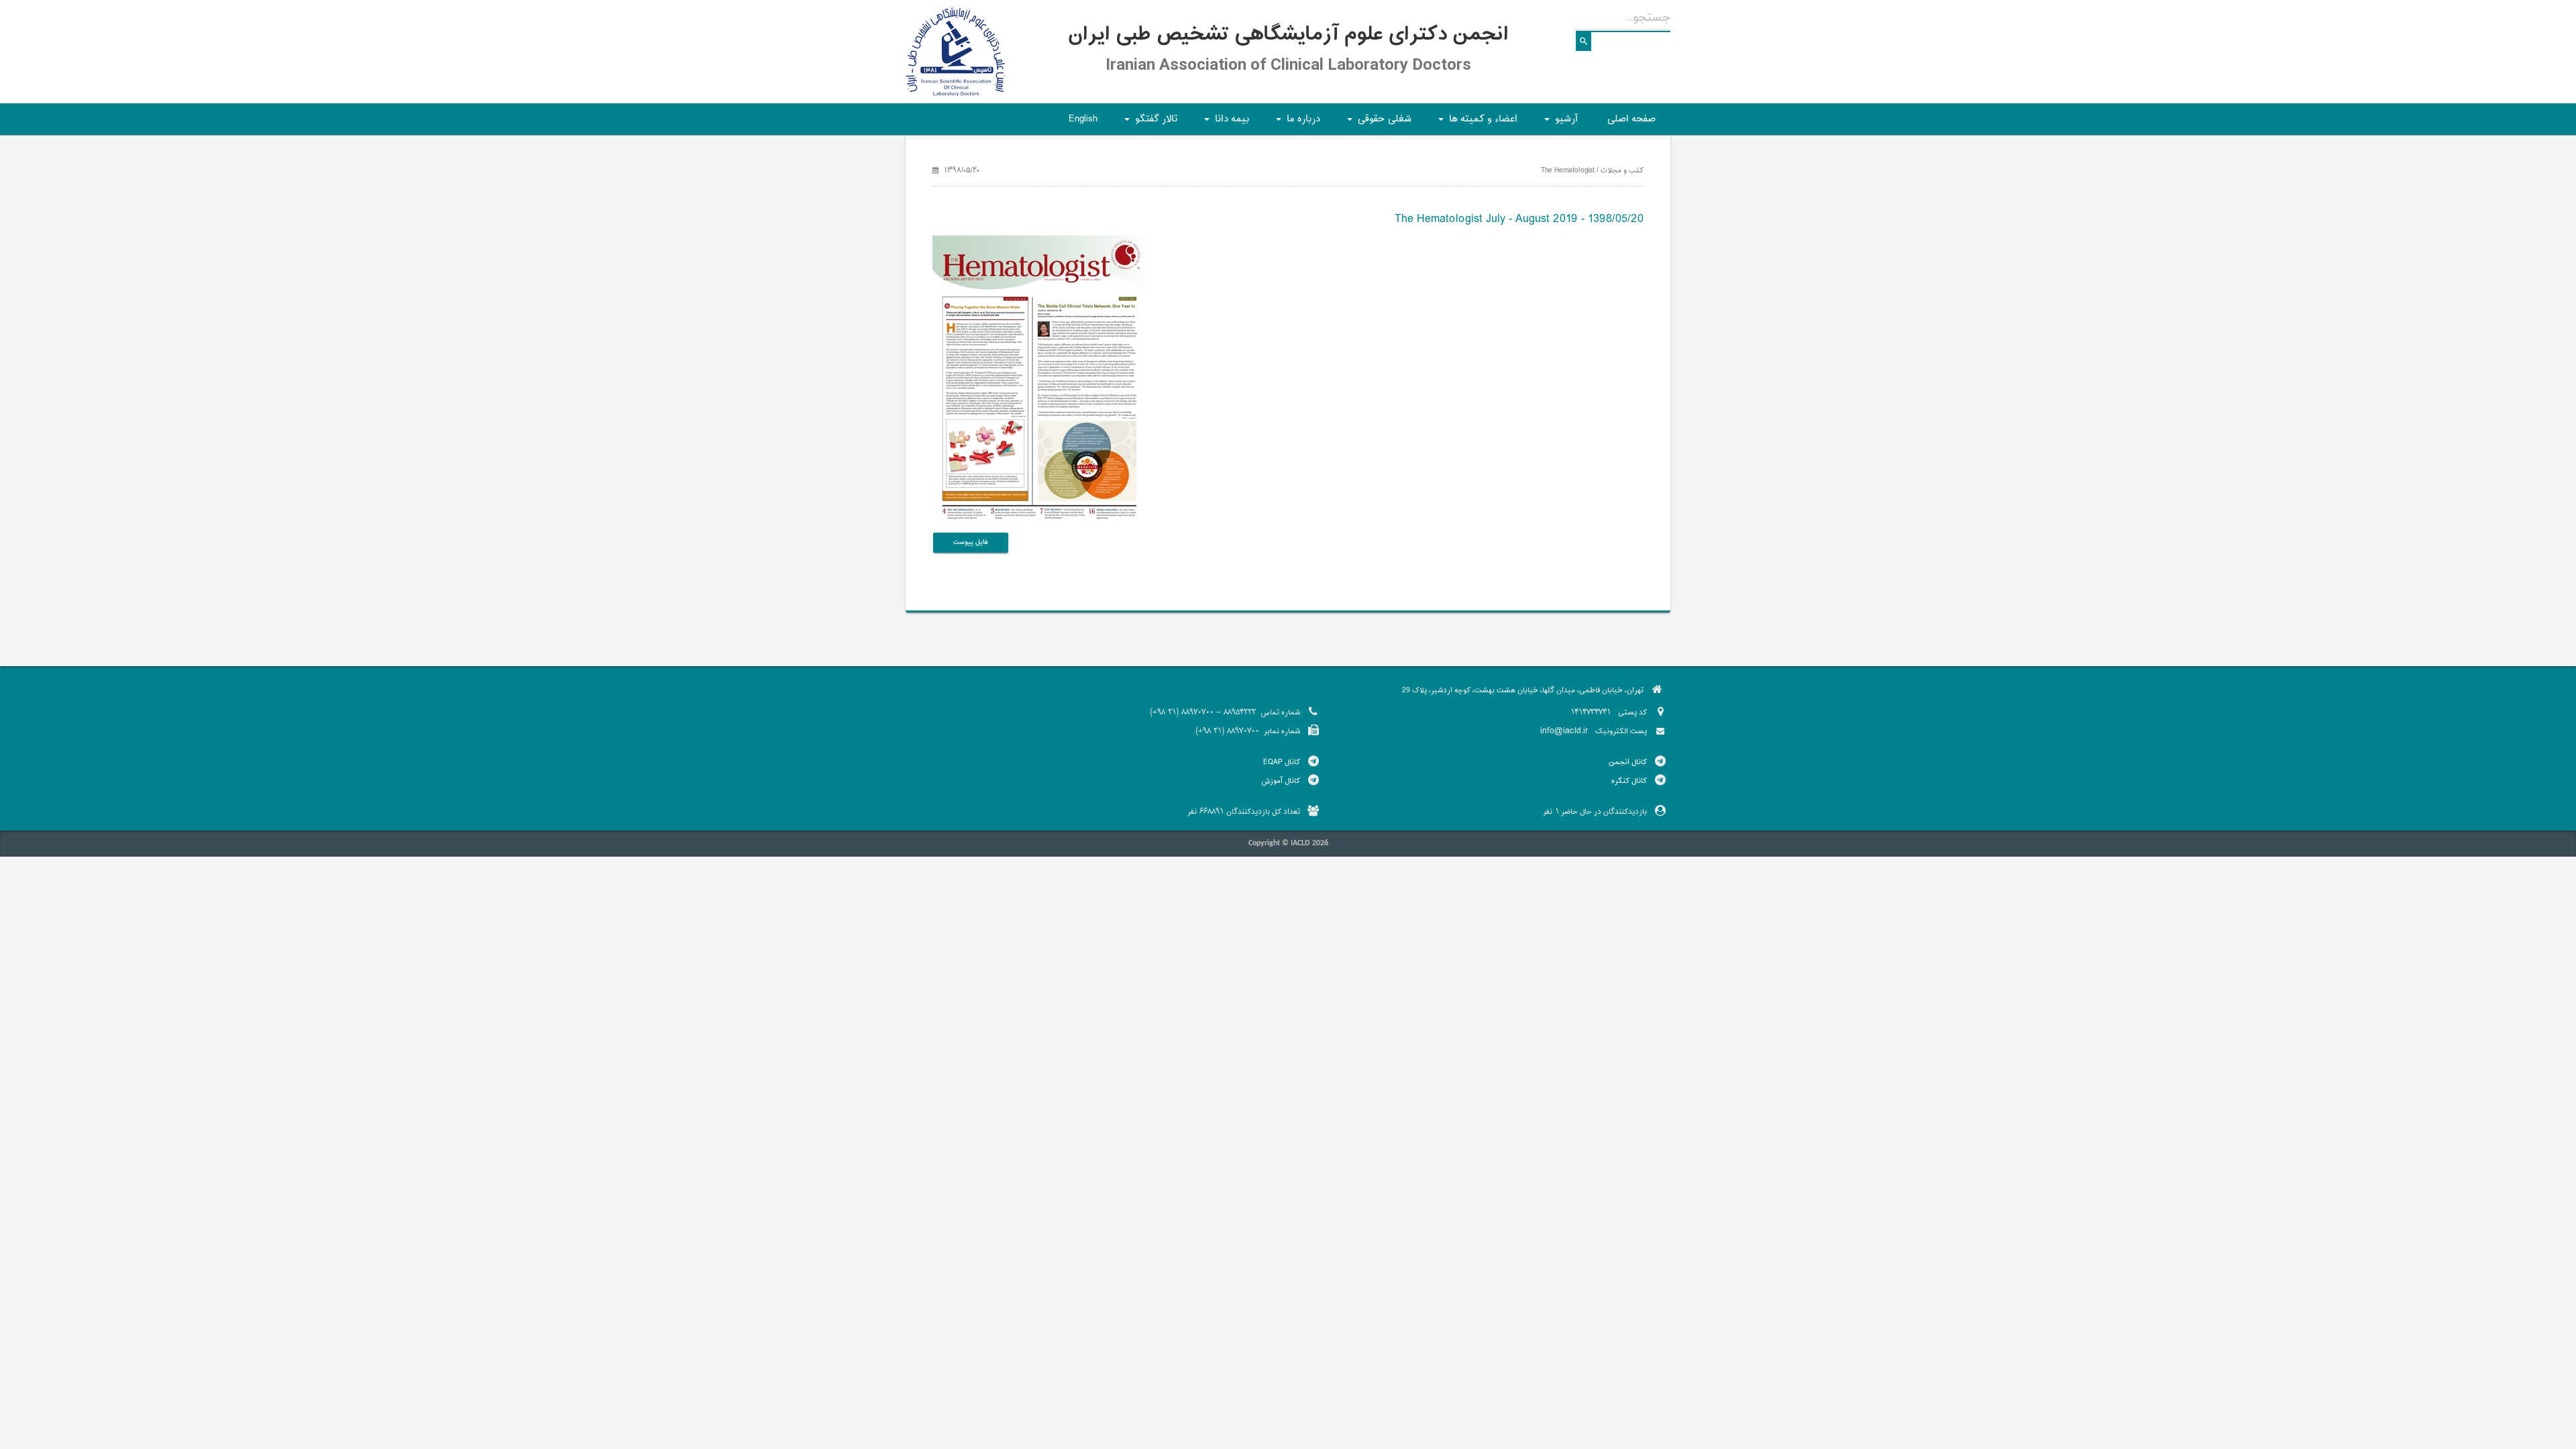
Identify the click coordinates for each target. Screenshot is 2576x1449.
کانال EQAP (1282, 762)
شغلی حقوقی (1377, 123)
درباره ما (1296, 123)
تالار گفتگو (1149, 123)
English (1083, 119)
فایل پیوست (971, 542)
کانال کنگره (1629, 781)
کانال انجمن (1628, 762)
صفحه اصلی (1631, 119)
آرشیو (1559, 123)
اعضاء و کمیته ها (1476, 123)
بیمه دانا (1225, 123)
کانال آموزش (1281, 781)
